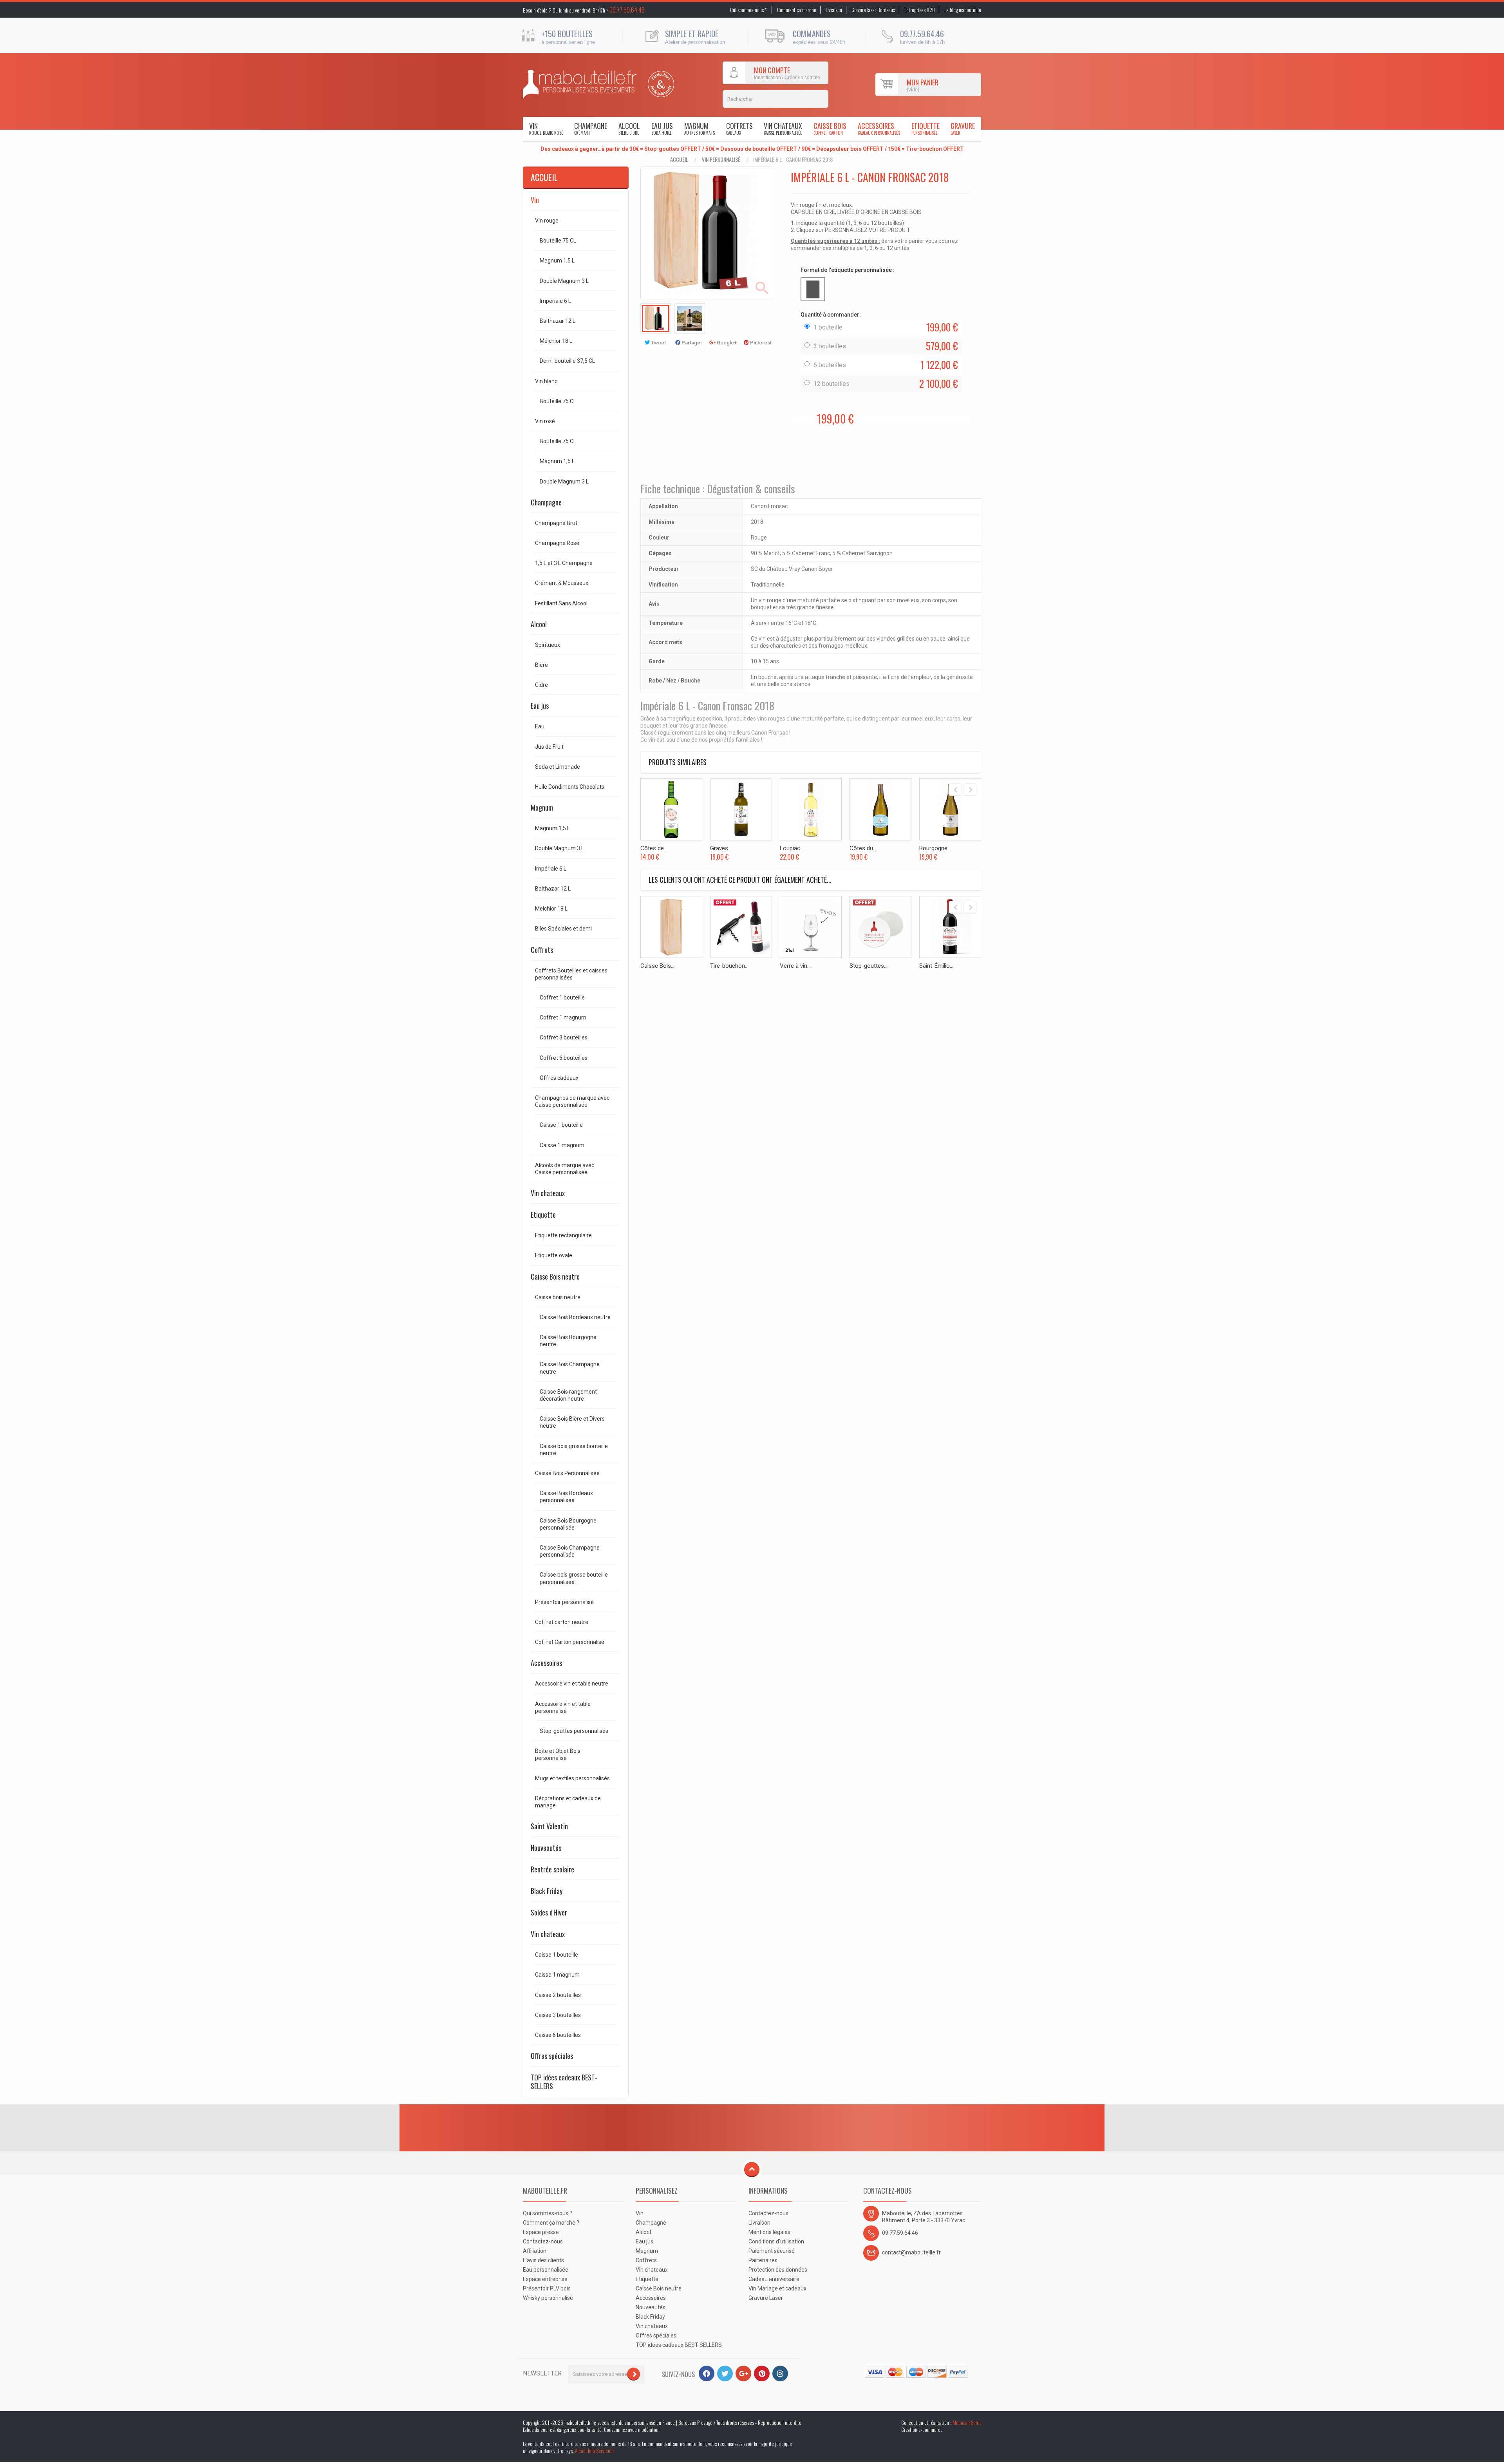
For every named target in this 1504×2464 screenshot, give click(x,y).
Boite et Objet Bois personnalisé (558, 1754)
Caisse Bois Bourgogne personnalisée (568, 1524)
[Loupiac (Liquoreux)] (811, 809)
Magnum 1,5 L (557, 261)
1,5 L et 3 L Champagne (564, 563)
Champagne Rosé (557, 543)
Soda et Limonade (558, 767)
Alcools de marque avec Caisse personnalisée (565, 1169)
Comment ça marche (797, 10)
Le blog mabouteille (963, 10)
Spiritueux (548, 645)
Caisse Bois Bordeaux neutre (575, 1317)
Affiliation (535, 2251)
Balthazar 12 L (558, 321)
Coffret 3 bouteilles (564, 1037)
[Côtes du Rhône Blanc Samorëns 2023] (880, 809)
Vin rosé (545, 421)
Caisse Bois (830, 128)
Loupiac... (792, 848)
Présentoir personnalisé (564, 1602)
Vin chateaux (783, 128)
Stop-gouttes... (869, 966)
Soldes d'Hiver (549, 1912)
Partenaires (763, 2260)
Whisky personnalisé (548, 2298)
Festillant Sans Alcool (561, 603)
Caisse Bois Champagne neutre (570, 1368)
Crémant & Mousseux (562, 583)
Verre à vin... (795, 966)
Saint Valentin (549, 1826)
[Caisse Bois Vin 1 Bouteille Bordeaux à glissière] (671, 927)
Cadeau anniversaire (774, 2279)
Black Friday (547, 1891)
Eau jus (662, 128)
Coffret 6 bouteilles (564, 1058)
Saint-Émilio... (936, 966)
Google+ (726, 343)
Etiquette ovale (554, 1255)
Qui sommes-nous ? (749, 10)
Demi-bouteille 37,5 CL (567, 361)
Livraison (834, 10)
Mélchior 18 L (556, 341)
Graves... (721, 848)
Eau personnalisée (546, 2270)
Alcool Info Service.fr (595, 2451)
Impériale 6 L (555, 301)
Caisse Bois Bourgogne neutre (568, 1341)
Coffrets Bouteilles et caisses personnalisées (571, 974)
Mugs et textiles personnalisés (572, 1778)
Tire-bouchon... (729, 966)
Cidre (541, 685)
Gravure (963, 128)
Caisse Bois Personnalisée (567, 1473)
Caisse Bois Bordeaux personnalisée (566, 1497)
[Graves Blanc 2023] (741, 809)
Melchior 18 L (551, 909)
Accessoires (879, 128)
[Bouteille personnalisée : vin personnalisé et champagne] (580, 85)
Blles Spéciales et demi (563, 929)
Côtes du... (863, 848)
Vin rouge (547, 221)
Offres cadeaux (559, 1078)
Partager (691, 343)
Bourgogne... (935, 848)
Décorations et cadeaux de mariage (568, 1802)
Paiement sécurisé (772, 2251)
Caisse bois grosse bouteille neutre (574, 1450)
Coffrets (739, 128)
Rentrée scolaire (552, 1869)
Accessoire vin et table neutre (572, 1684)
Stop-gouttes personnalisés (574, 1731)
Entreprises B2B (920, 10)
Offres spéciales (552, 2056)
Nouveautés (546, 1848)
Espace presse (541, 2232)
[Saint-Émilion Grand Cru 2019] (950, 927)
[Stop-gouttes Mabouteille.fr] (880, 927)
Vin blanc (546, 381)
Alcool (629, 128)
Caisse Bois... (657, 966)
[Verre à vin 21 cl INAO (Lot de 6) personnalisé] (811, 927)
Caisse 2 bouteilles (558, 1995)
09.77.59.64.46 (627, 10)
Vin (546, 128)
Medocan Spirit (967, 2422)
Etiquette (926, 128)
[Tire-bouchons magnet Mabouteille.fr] (741, 927)
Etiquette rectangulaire (563, 1235)
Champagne (591, 128)
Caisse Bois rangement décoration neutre (568, 1395)
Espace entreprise (545, 2279)
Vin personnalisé (721, 159)
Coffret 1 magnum (563, 1017)
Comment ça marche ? (551, 2223)
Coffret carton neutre (562, 1622)
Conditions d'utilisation (776, 2241)
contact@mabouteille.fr (911, 2252)
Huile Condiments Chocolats (570, 787)
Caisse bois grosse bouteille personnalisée (574, 1578)
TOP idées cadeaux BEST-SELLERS (564, 2082)
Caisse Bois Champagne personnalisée (570, 1551)
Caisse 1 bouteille (561, 1125)
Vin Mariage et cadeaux (777, 2288)
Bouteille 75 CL (558, 241)
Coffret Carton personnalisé (570, 1642)
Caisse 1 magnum (562, 1145)
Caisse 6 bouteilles (558, 2035)
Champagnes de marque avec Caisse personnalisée (572, 1101)
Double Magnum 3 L (564, 281)
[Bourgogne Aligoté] (950, 809)
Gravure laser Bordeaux (873, 10)
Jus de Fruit (549, 747)
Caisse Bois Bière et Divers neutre (572, 1422)
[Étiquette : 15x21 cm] (813, 289)
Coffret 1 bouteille (562, 998)
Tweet (658, 343)
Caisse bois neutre (558, 1297)
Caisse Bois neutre (555, 1276)
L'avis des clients (543, 2260)
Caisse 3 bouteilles (558, 2015)
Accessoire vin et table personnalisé (563, 1707)
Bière (541, 665)
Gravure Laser (766, 2298)
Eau (540, 726)
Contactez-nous (543, 2241)
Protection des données (778, 2270)
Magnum (700, 128)
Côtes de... (654, 848)
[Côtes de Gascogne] (671, 809)
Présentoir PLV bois (547, 2288)
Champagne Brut (556, 523)
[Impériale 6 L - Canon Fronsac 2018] (656, 319)
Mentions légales (769, 2232)
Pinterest (760, 343)
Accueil (679, 159)
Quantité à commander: (831, 315)
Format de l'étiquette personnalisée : (848, 270)
